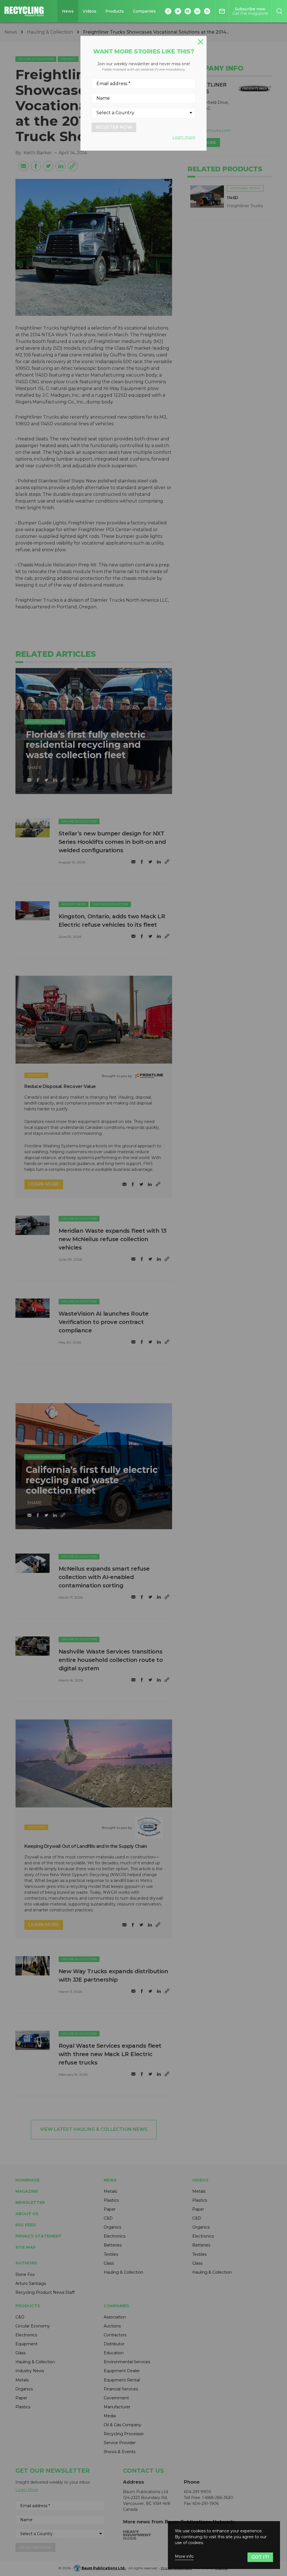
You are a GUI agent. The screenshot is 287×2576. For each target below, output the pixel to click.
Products (115, 11)
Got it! (260, 2557)
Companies (144, 11)
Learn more (184, 137)
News (68, 11)
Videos (90, 11)
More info (184, 2557)
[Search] (279, 11)
